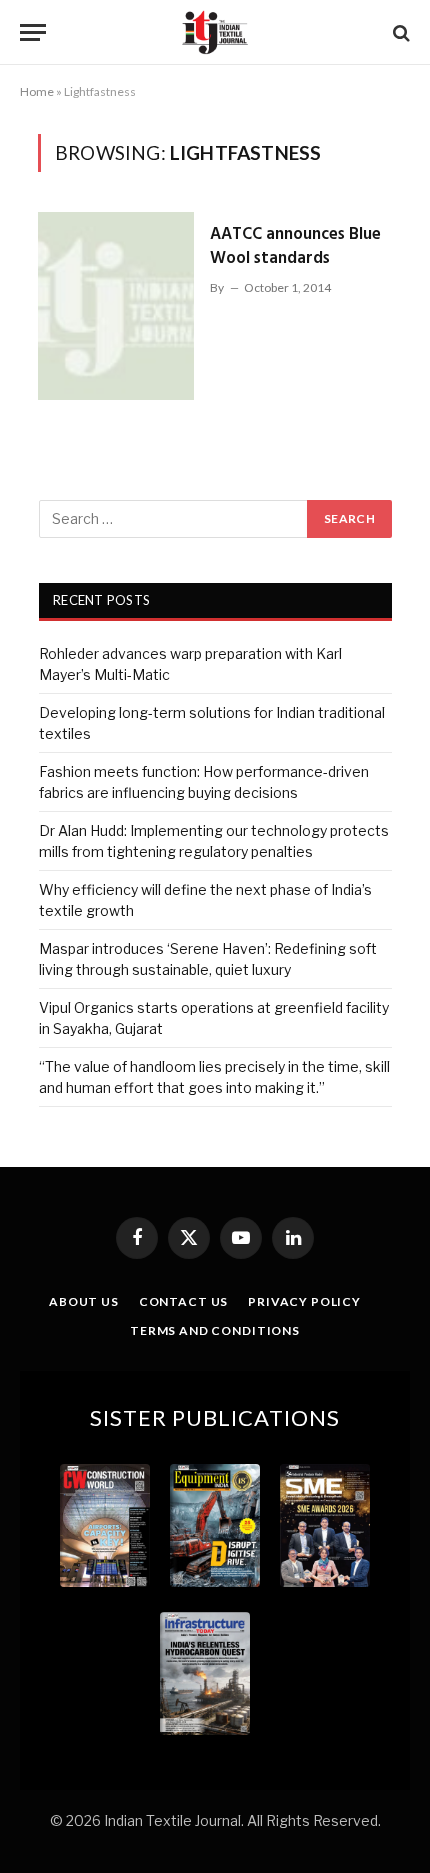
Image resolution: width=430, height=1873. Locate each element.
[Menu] (33, 32)
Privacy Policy (304, 1301)
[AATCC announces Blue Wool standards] (116, 305)
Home (37, 91)
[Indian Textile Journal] (215, 32)
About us (84, 1301)
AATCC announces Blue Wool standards (295, 246)
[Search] (399, 32)
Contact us (183, 1301)
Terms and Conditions (215, 1330)
